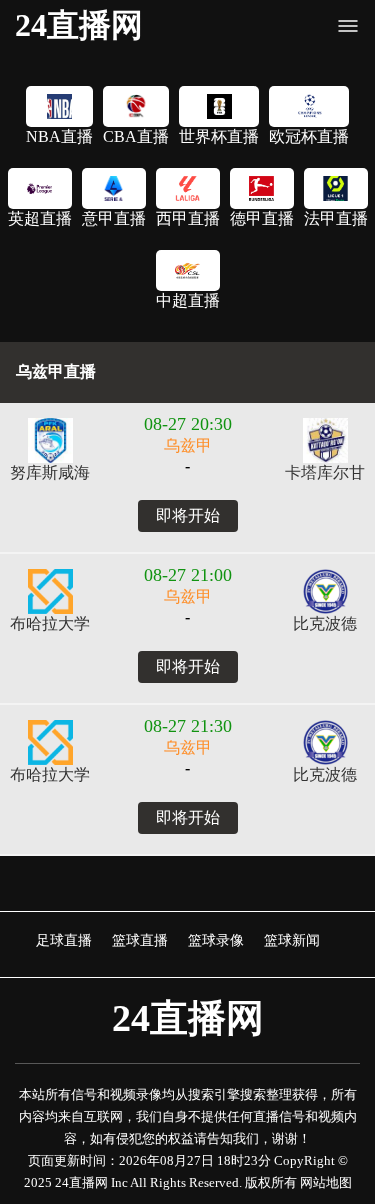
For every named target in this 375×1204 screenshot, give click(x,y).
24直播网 (79, 25)
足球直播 (64, 940)
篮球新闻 (292, 940)
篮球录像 (216, 940)
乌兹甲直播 (56, 371)
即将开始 (188, 515)
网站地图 (326, 1182)
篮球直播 (140, 940)
